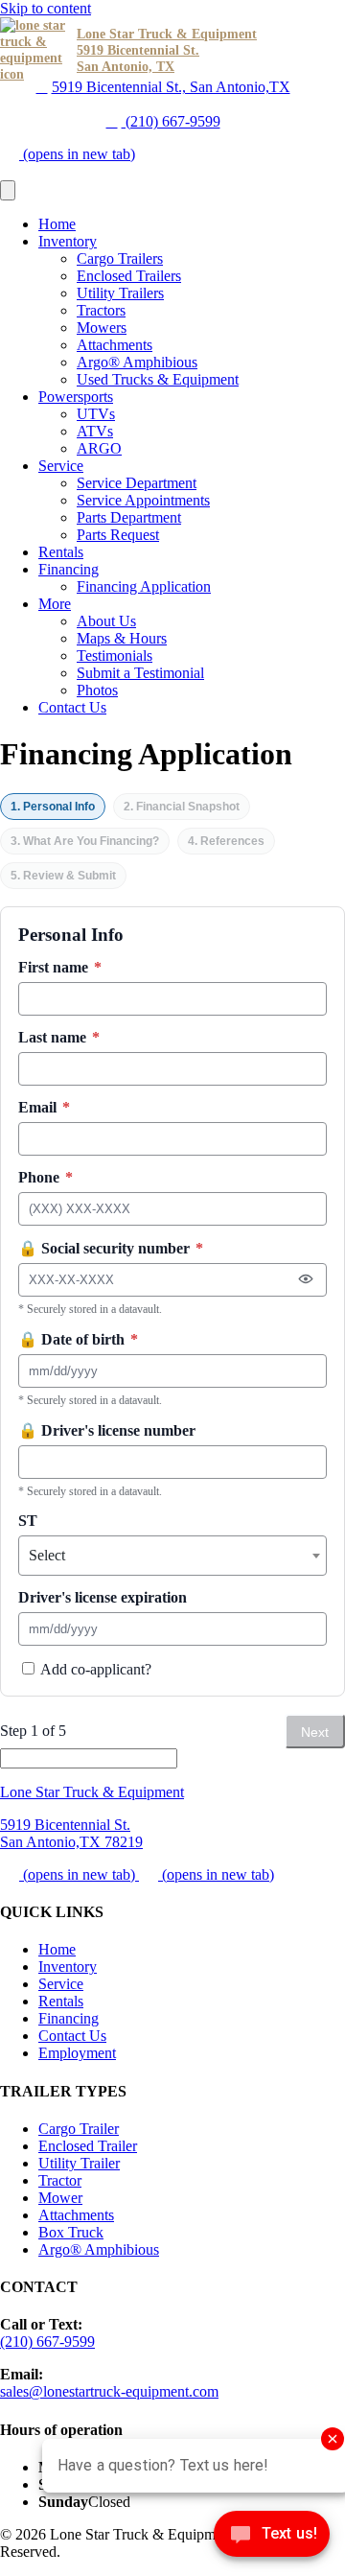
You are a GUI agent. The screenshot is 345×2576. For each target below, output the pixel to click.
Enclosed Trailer (88, 2146)
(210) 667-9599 (171, 121)
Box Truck (71, 2232)
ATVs (95, 431)
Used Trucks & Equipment (158, 379)
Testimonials (115, 656)
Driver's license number (107, 1430)
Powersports (76, 397)
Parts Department (129, 517)
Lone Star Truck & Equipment (92, 1792)
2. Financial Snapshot (182, 807)
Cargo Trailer (79, 2129)
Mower (60, 2198)
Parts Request (118, 535)
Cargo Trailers (120, 258)
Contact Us (72, 707)
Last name (59, 1037)
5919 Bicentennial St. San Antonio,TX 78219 (71, 1833)
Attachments (115, 345)
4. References (226, 841)
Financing (69, 569)
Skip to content (46, 8)
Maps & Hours (122, 638)
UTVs (96, 414)
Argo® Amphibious (137, 362)
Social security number (111, 1248)
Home (57, 224)
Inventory (68, 241)
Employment (77, 2053)
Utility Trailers (120, 293)
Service (61, 466)
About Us (106, 621)
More (55, 604)
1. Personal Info (53, 807)
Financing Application (144, 586)
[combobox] (172, 1556)
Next (315, 1732)
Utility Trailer (79, 2163)
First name (60, 967)
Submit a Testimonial (140, 673)
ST (28, 1521)
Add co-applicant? (94, 1669)
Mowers (102, 328)
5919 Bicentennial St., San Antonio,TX (171, 87)
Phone (46, 1177)
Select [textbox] (47, 1555)
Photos (97, 690)
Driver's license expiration (103, 1597)
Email (44, 1107)
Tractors (101, 310)
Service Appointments (143, 500)
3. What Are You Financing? (85, 841)
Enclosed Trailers (129, 276)
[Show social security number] (306, 1279)
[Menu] (8, 190)
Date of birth (78, 1339)
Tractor (60, 2180)
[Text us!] (272, 2538)
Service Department (137, 483)
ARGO (99, 448)
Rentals (61, 552)
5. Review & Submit (63, 876)
